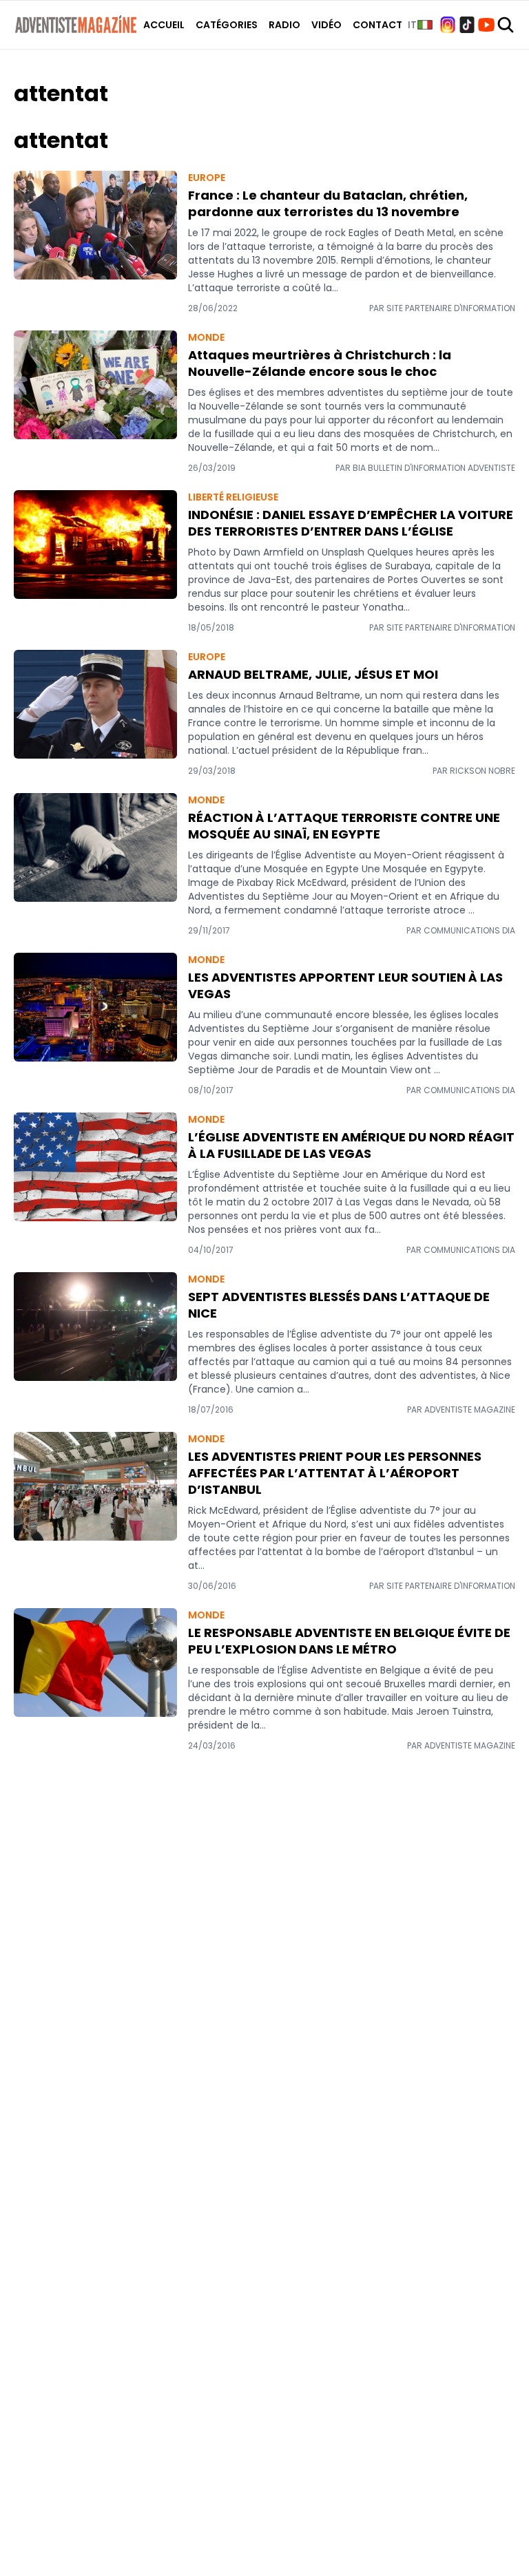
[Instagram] (448, 25)
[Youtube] (486, 25)
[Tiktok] (467, 25)
